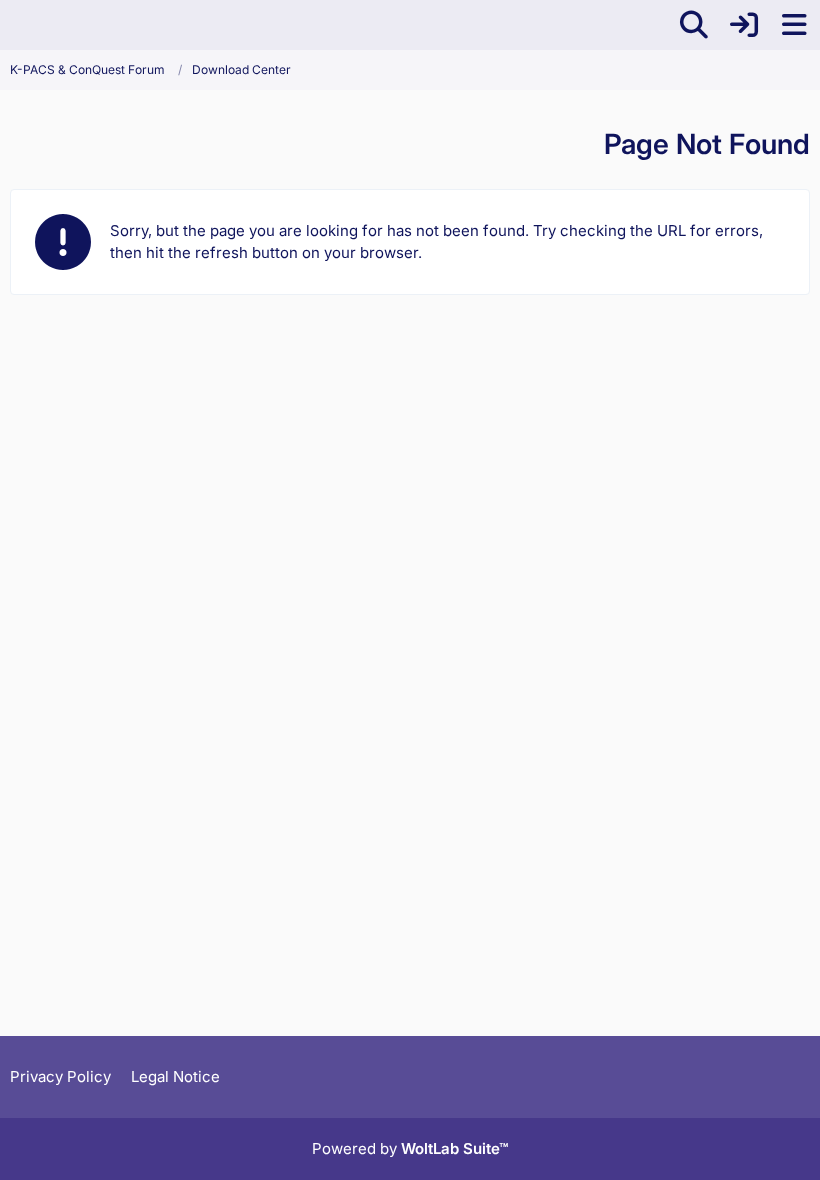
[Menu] (794, 25)
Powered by (410, 1148)
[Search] (694, 25)
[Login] (744, 25)
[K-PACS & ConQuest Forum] (10, 25)
